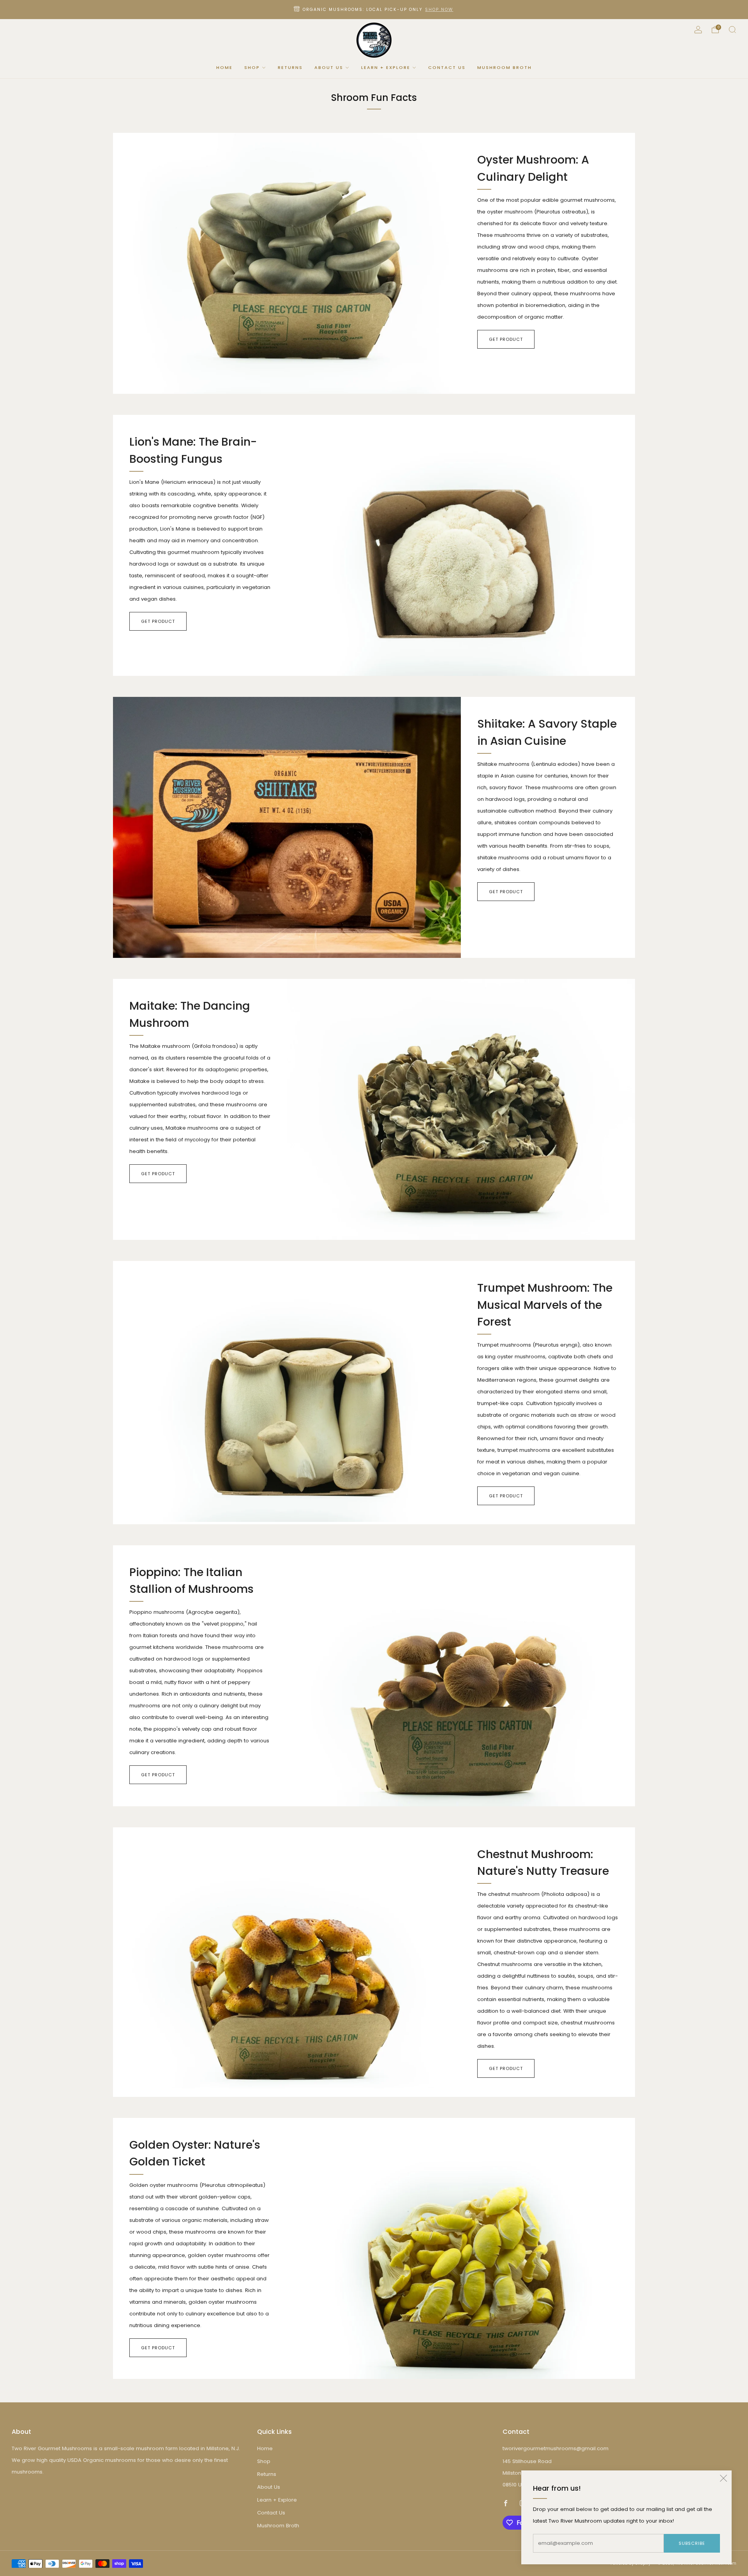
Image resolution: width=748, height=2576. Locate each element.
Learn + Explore (386, 67)
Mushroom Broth (505, 67)
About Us (329, 67)
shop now (439, 10)
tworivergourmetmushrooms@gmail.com (556, 2448)
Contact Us (447, 67)
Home (224, 67)
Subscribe (692, 2543)
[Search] (732, 30)
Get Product (158, 621)
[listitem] (374, 10)
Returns (290, 67)
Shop (252, 67)
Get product (506, 339)
